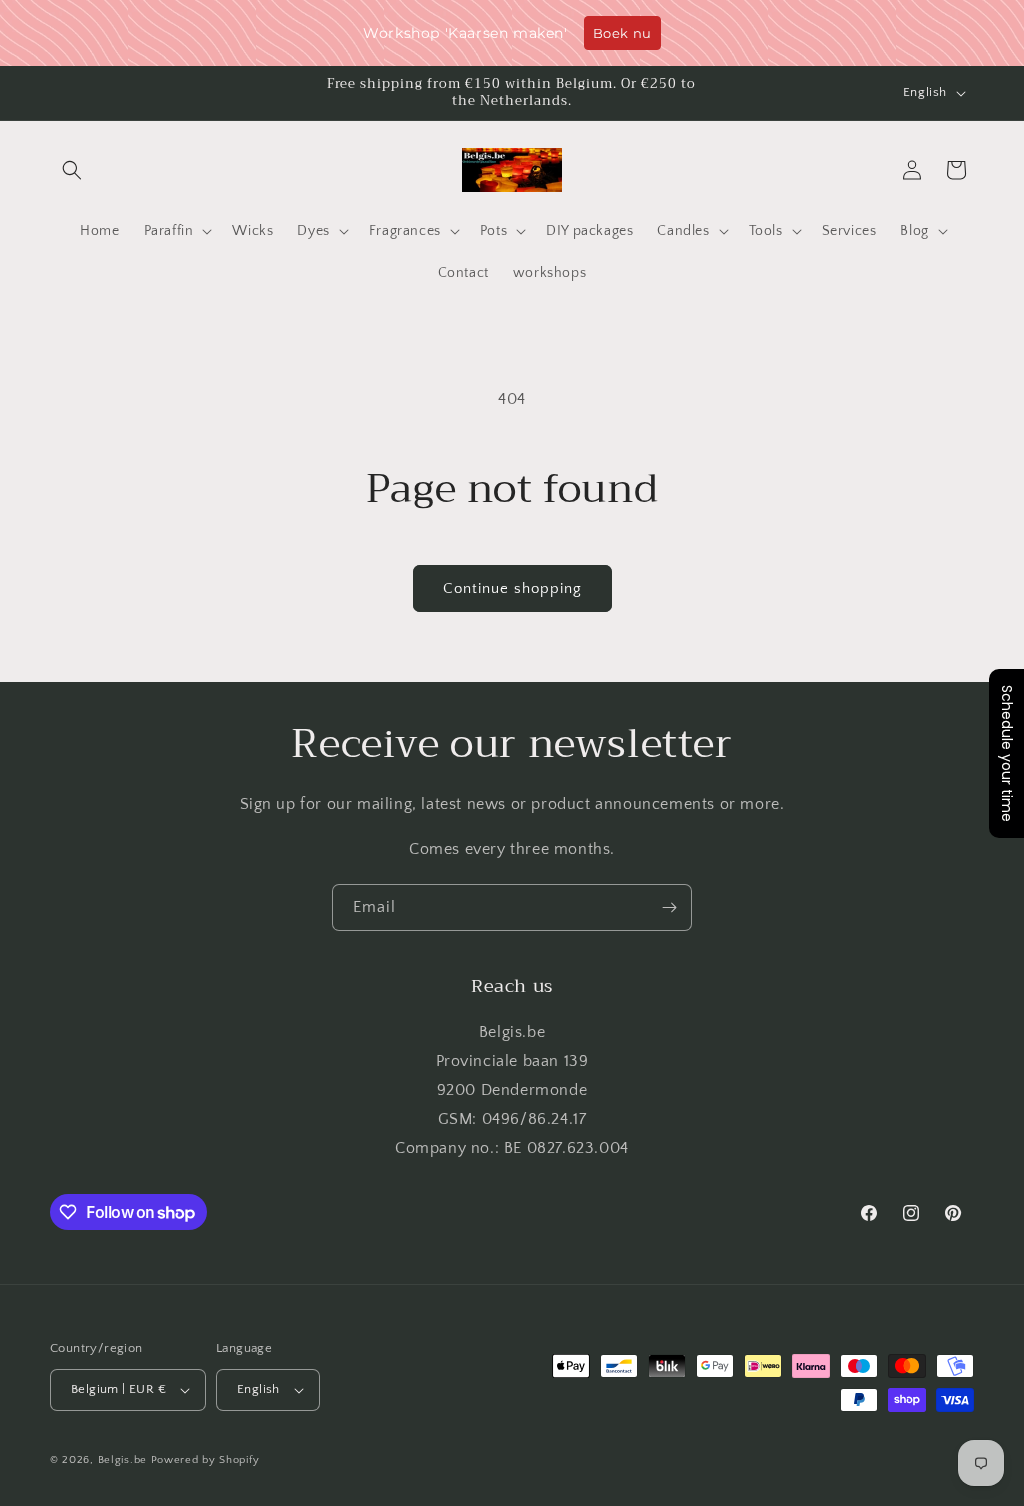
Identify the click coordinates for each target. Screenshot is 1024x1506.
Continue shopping (512, 588)
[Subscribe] (669, 907)
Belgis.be (122, 1460)
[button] (72, 170)
